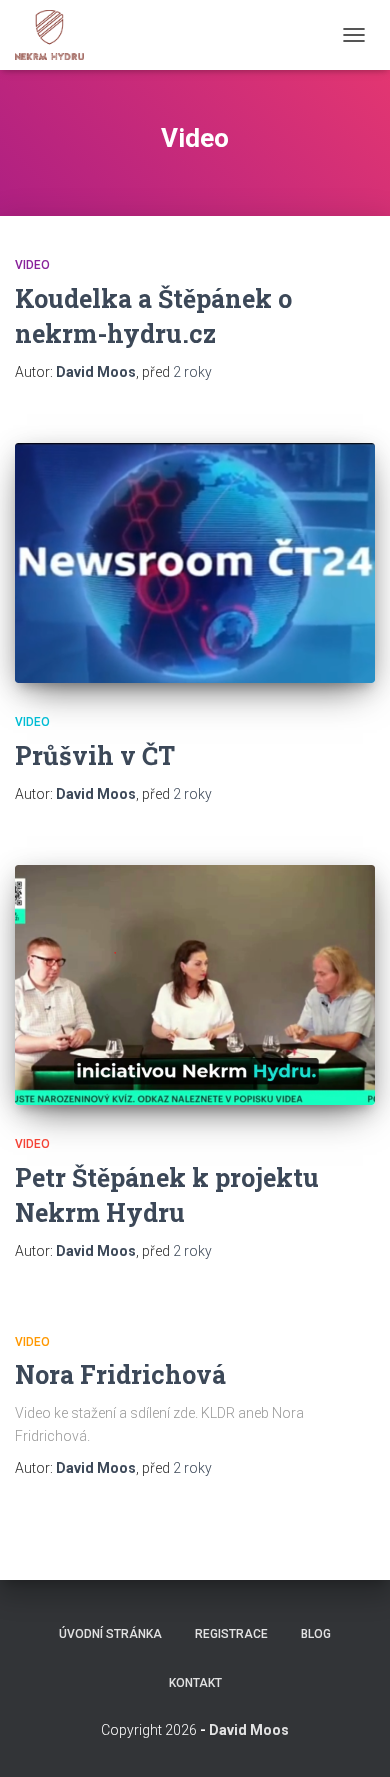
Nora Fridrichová (120, 1374)
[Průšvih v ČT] (195, 563)
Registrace (231, 1634)
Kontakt (195, 1683)
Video (32, 265)
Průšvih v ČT (95, 755)
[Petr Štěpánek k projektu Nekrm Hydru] (195, 985)
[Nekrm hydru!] (57, 35)
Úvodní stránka (110, 1634)
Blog (316, 1634)
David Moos (249, 1730)
